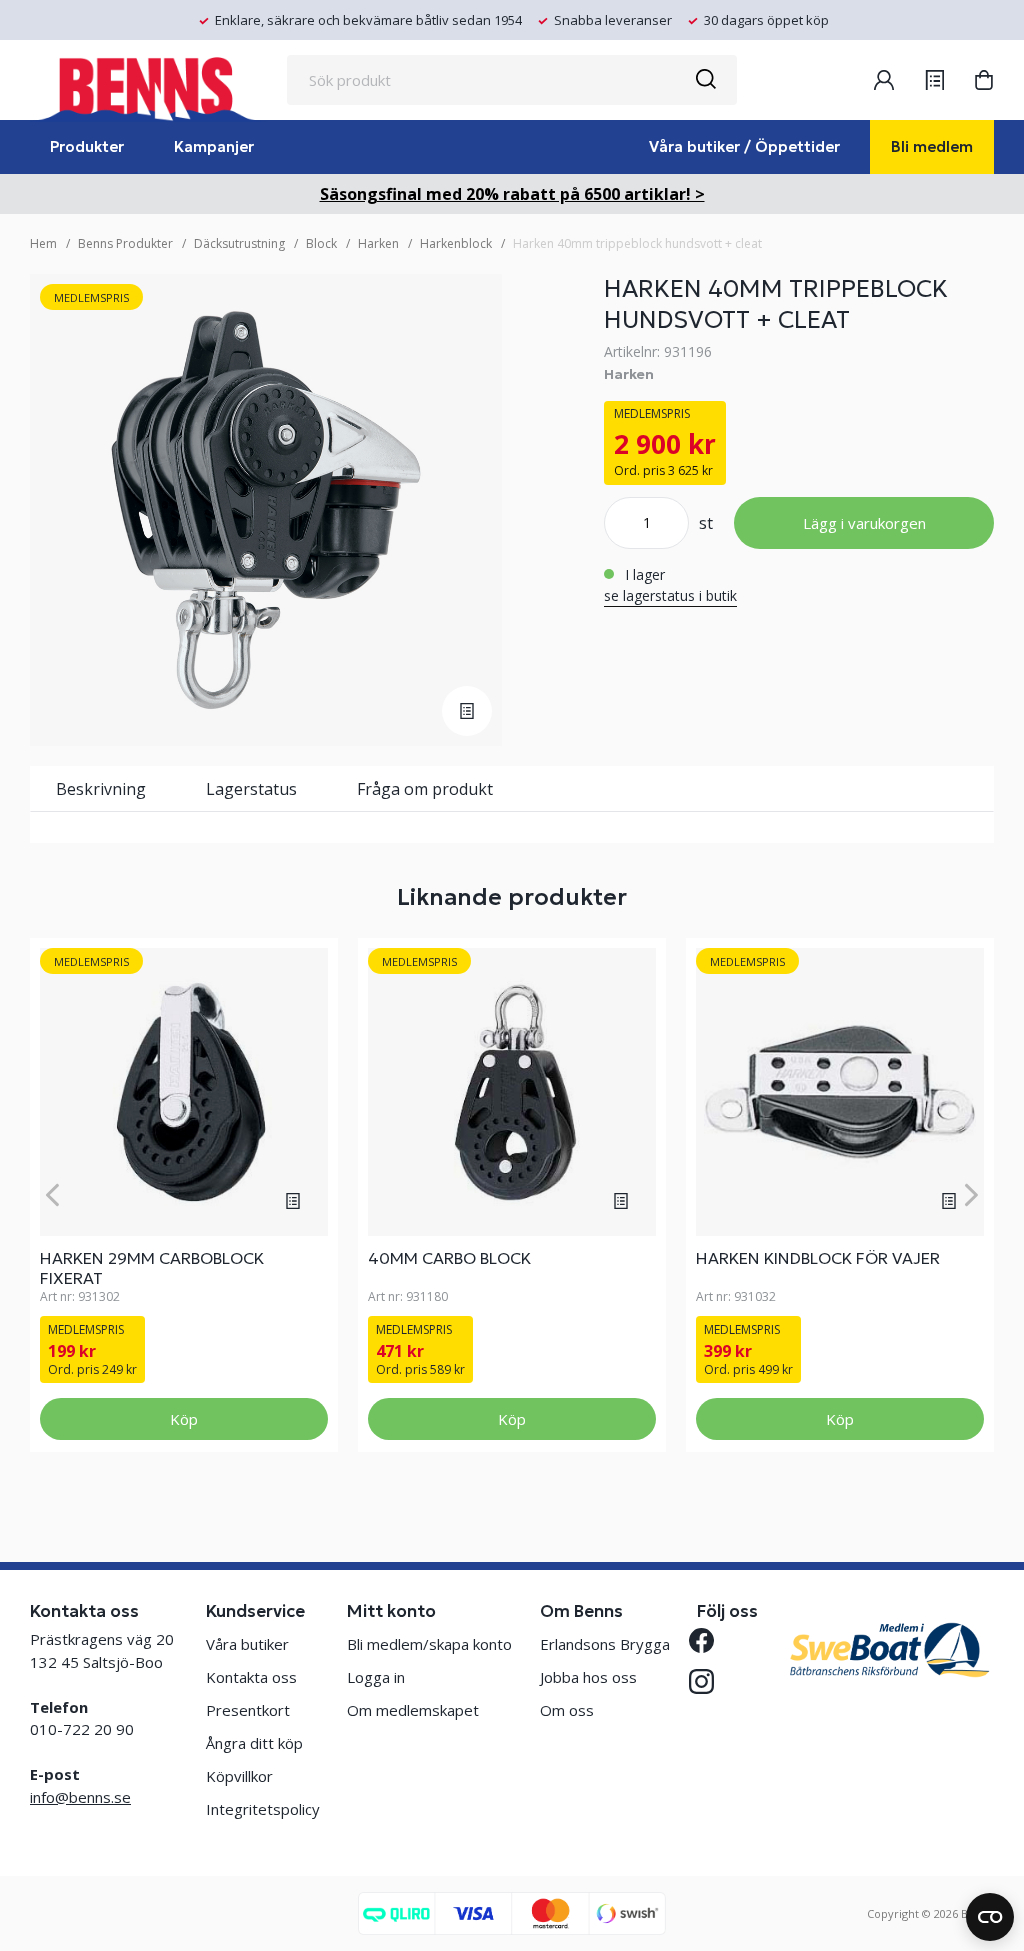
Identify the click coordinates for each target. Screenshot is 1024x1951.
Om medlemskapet (413, 1710)
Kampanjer (214, 146)
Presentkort (248, 1710)
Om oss (567, 1710)
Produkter (87, 146)
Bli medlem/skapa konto (429, 1644)
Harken (378, 243)
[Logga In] (884, 80)
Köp (184, 1419)
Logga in (376, 1677)
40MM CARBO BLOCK (449, 1258)
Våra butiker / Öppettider (744, 146)
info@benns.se (80, 1797)
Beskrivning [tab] (101, 789)
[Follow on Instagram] (709, 1681)
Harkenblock (456, 243)
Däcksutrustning (239, 243)
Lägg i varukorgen (864, 523)
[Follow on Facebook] (709, 1640)
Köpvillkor (239, 1776)
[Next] (971, 1194)
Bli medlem (932, 146)
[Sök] (705, 80)
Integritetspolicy (263, 1809)
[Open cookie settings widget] (990, 1917)
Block (321, 243)
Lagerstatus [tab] (251, 789)
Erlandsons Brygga (605, 1644)
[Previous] (52, 1194)
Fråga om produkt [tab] (425, 789)
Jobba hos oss (588, 1677)
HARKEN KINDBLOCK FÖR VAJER (818, 1258)
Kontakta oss (251, 1677)
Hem (43, 243)
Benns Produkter (125, 243)
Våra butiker (247, 1644)
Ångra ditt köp (254, 1743)
